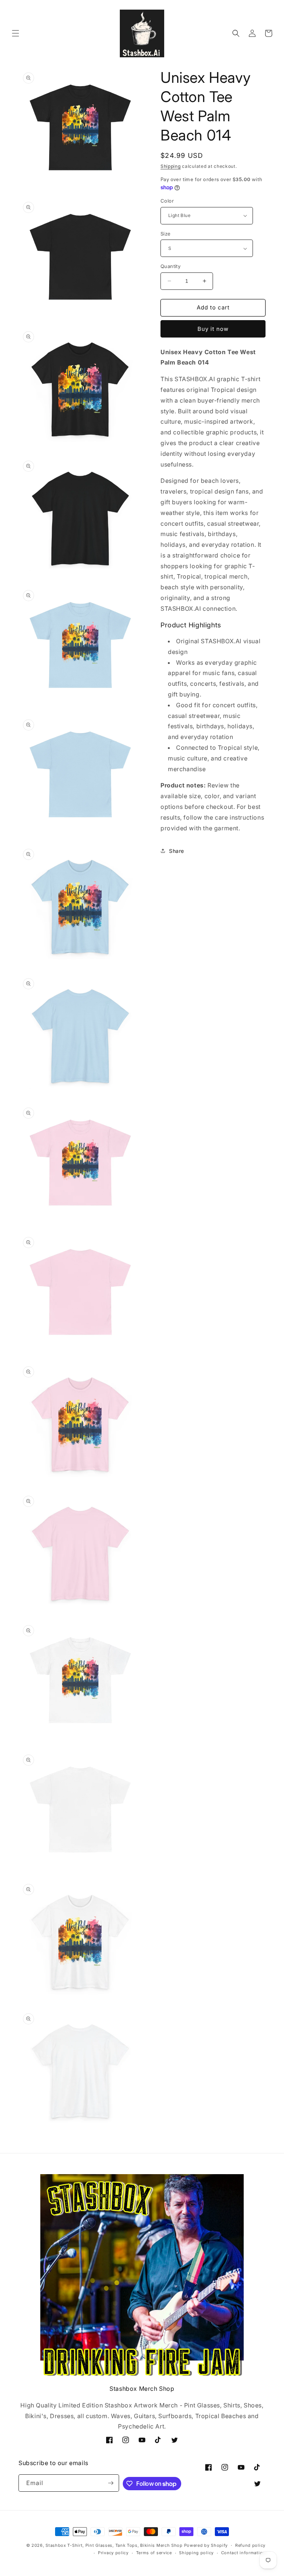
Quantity (170, 266)
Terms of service (154, 2553)
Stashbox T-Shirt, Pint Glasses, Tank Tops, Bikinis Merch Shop (114, 2545)
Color (167, 201)
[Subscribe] (111, 2483)
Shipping (171, 166)
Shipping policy (196, 2553)
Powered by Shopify (206, 2545)
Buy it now (213, 329)
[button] (16, 33)
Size (166, 234)
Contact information (243, 2553)
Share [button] (177, 851)
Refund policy (250, 2545)
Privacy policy (113, 2553)
